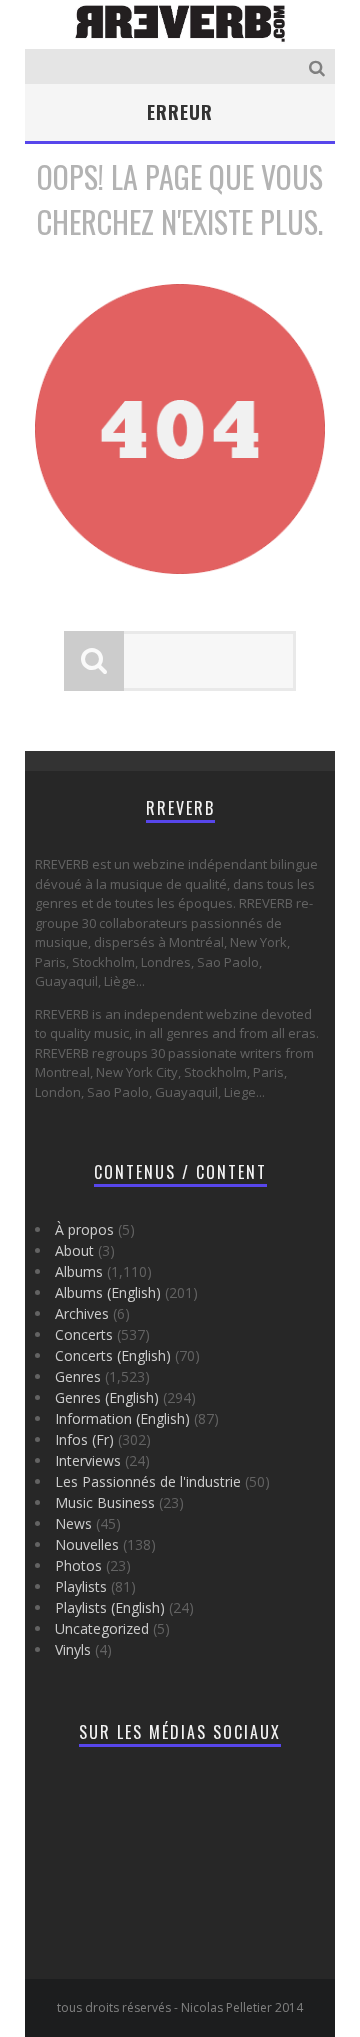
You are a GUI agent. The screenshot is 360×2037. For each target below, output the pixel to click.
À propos (84, 1229)
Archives (82, 1313)
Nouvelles (87, 1544)
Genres (78, 1376)
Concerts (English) (113, 1355)
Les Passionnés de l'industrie (148, 1481)
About (74, 1250)
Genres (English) (107, 1397)
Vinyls (73, 1649)
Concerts (84, 1334)
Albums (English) (108, 1292)
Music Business (105, 1502)
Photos (78, 1565)
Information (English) (122, 1418)
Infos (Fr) (84, 1439)
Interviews (88, 1460)
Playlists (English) (110, 1607)
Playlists (81, 1586)
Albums (79, 1271)
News (73, 1523)
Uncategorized (102, 1628)
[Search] (319, 66)
